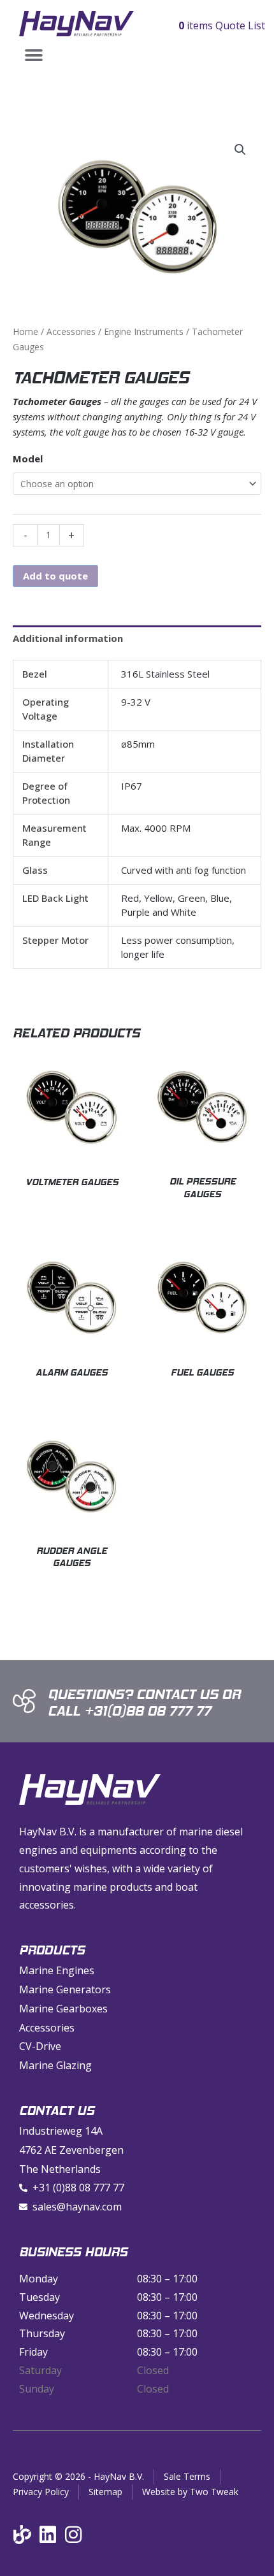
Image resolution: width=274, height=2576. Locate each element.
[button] (33, 55)
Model (28, 459)
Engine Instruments (144, 331)
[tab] (137, 638)
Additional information (68, 638)
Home (25, 331)
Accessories (71, 331)
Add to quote (55, 576)
